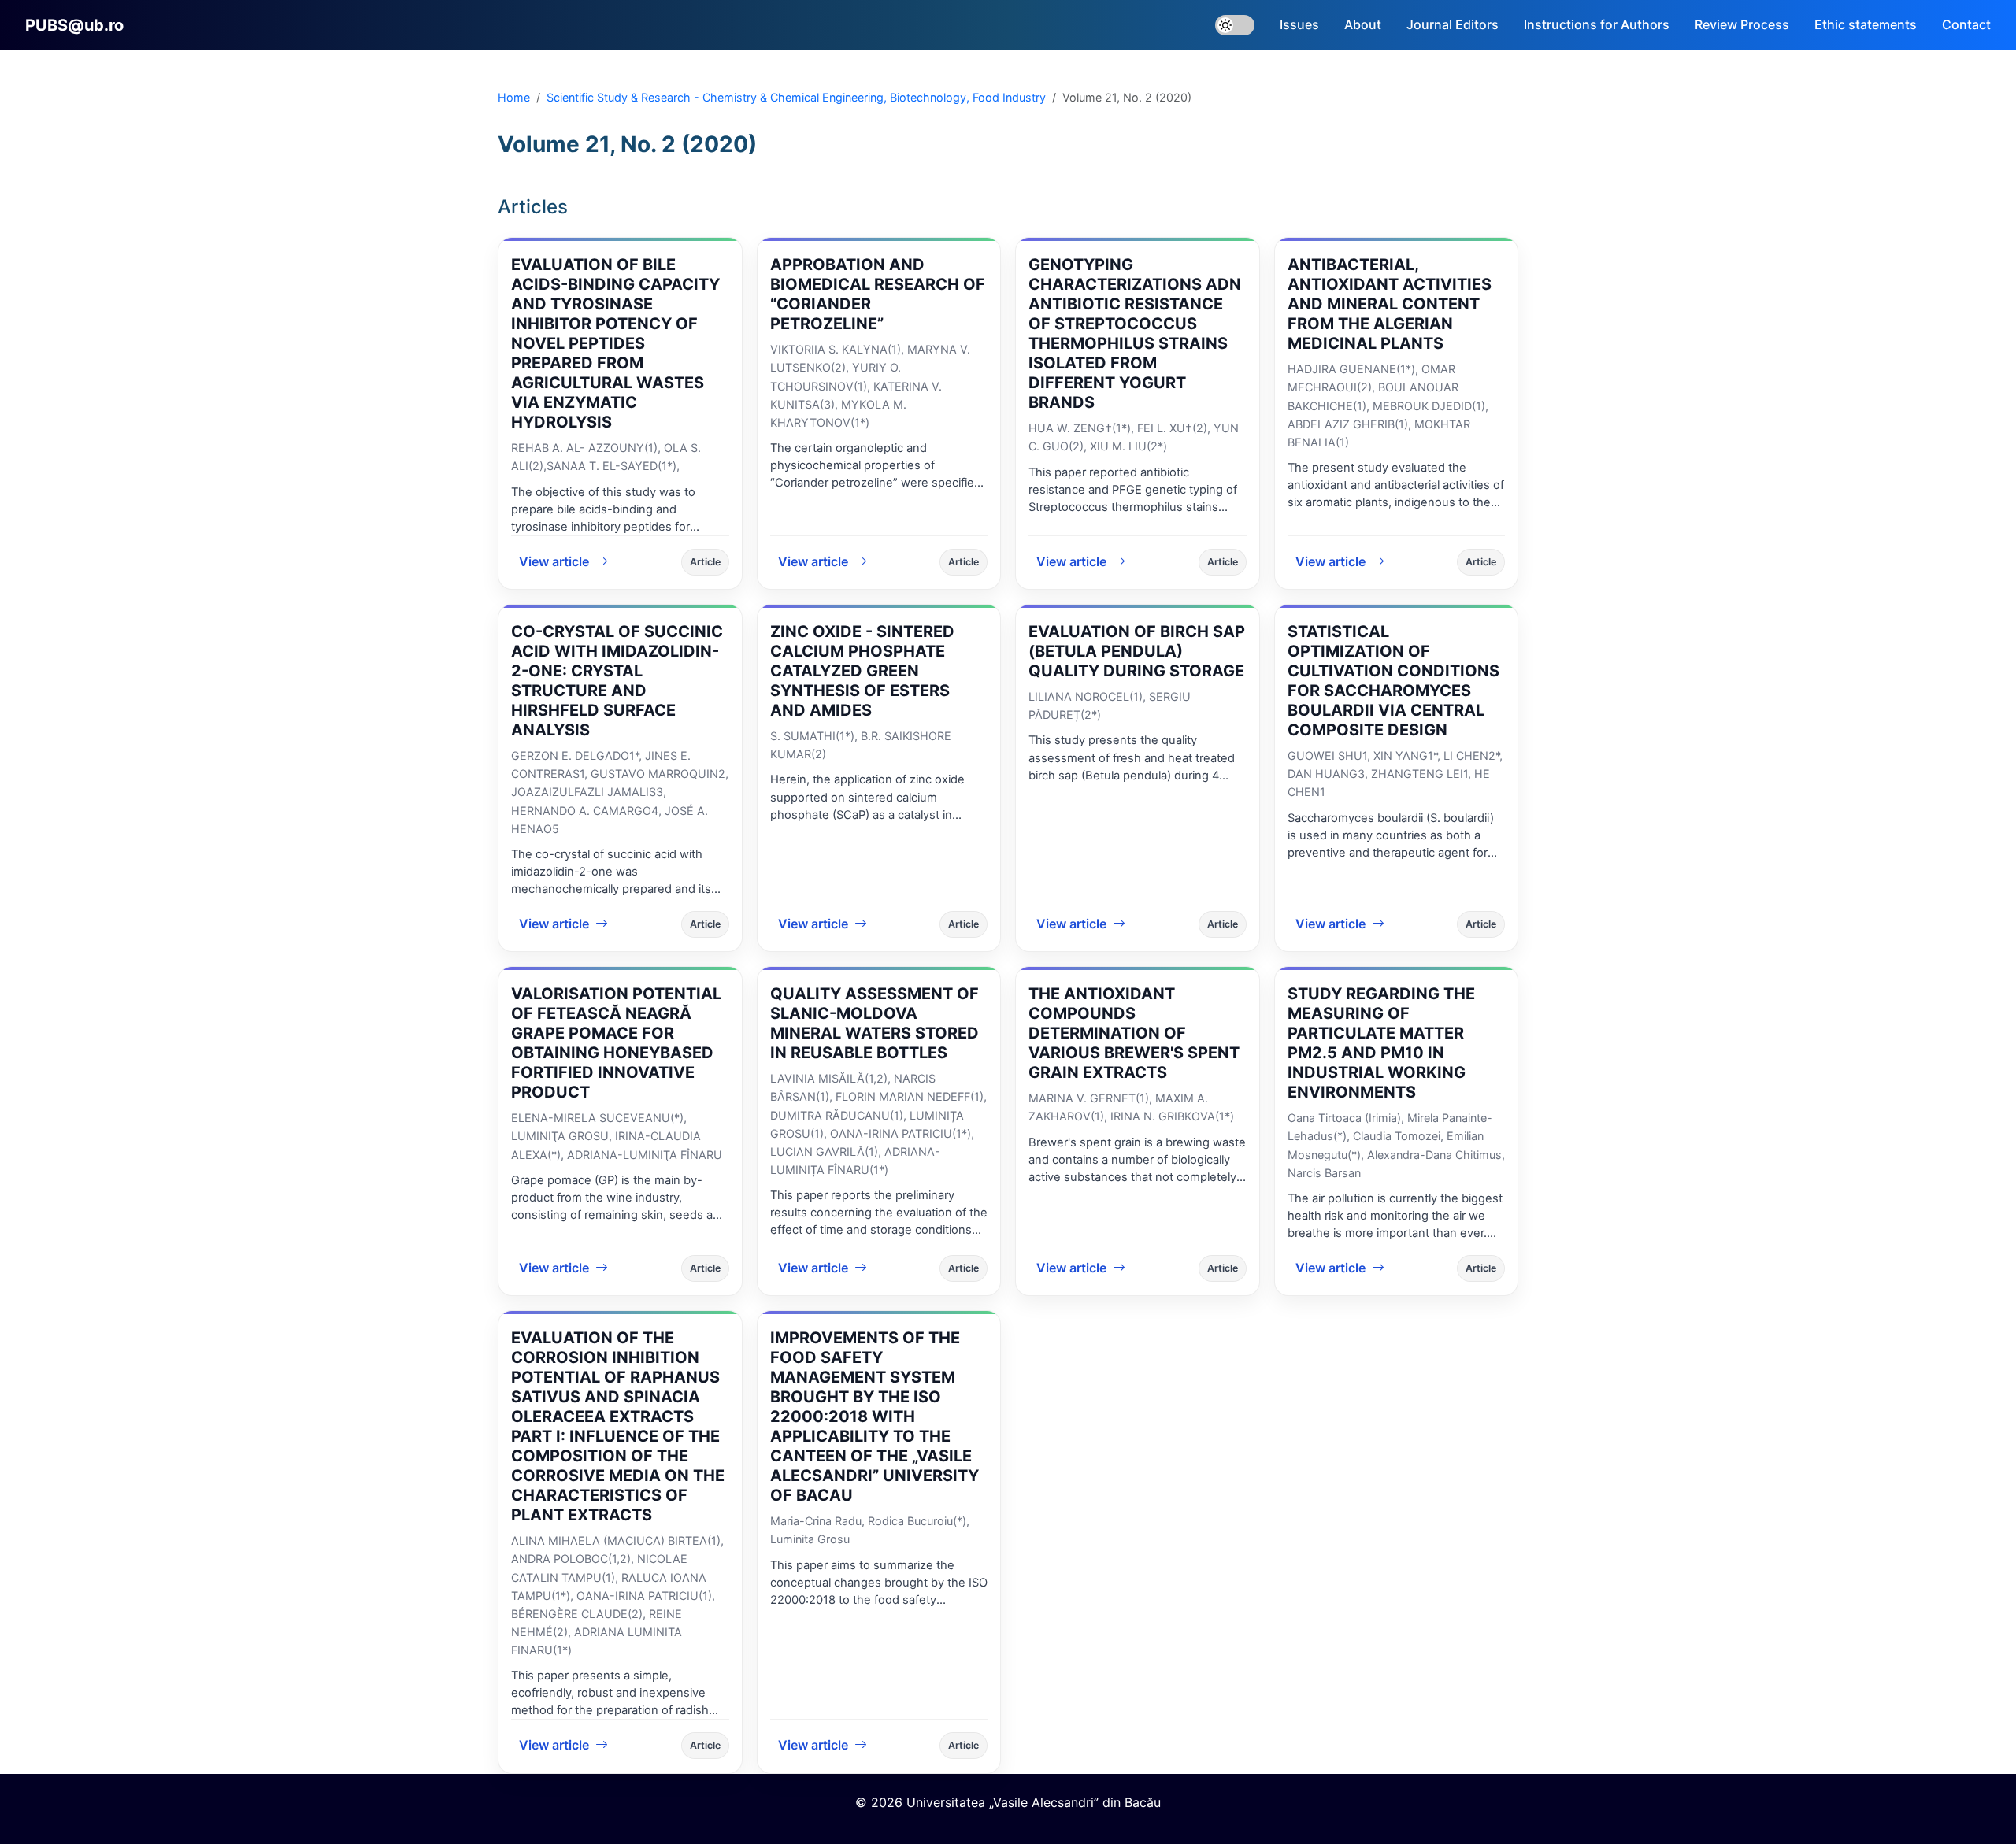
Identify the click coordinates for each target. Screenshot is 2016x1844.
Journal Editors (1453, 24)
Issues (1299, 24)
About (1363, 24)
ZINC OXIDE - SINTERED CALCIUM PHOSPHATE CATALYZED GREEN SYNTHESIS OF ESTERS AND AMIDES (862, 671)
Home (514, 97)
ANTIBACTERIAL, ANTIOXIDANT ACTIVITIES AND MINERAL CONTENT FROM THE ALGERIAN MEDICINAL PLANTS (1390, 304)
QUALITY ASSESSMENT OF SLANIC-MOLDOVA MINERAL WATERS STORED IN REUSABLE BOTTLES (875, 1023)
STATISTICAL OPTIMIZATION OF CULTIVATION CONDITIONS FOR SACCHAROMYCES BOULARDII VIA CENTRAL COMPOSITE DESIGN (1393, 681)
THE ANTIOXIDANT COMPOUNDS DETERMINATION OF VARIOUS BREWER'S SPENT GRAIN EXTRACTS (1134, 1033)
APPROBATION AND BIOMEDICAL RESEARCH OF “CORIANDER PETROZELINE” (878, 294)
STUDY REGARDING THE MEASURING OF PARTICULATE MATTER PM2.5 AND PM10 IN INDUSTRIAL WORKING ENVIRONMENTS (1381, 1043)
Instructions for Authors (1597, 24)
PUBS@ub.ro (74, 25)
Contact (1966, 24)
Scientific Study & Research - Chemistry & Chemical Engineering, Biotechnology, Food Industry (796, 97)
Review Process (1742, 24)
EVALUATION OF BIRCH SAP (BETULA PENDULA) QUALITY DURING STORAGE (1137, 651)
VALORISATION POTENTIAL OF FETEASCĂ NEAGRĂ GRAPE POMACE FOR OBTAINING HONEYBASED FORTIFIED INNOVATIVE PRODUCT (616, 1043)
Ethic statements (1866, 24)
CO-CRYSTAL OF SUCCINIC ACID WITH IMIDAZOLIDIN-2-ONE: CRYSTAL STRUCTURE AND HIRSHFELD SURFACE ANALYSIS (617, 681)
